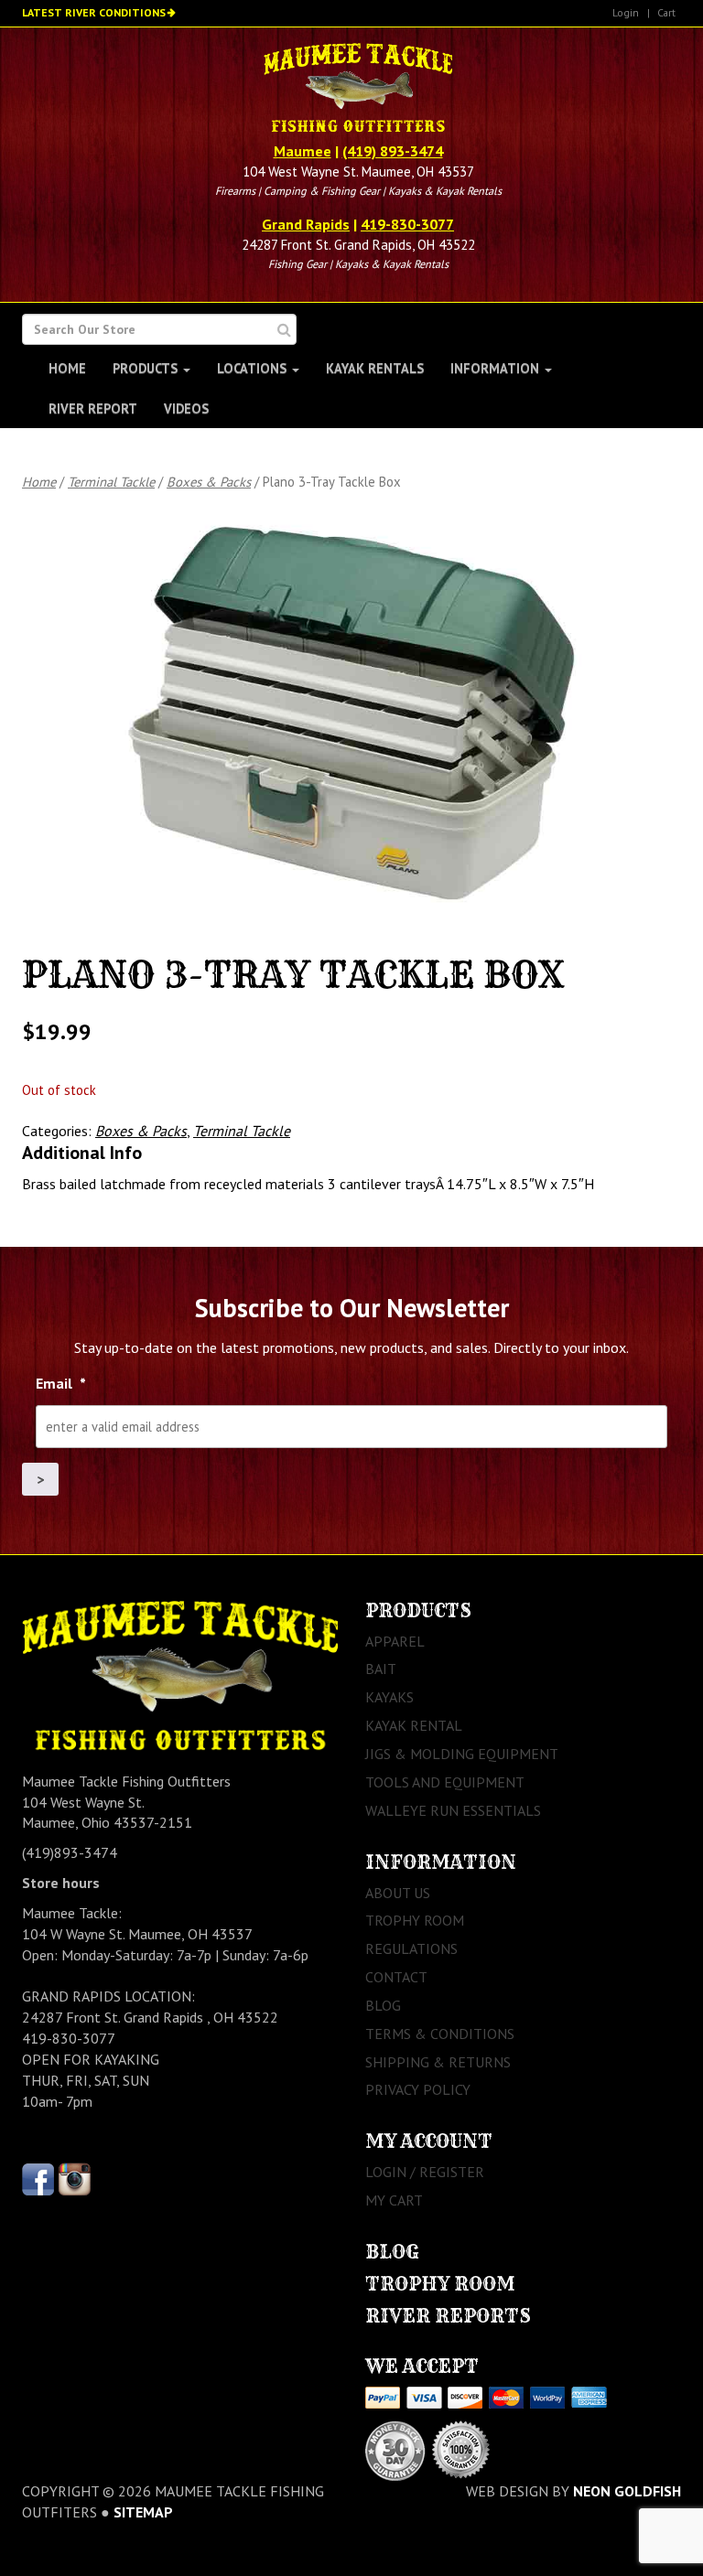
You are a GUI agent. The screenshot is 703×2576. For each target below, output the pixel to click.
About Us (398, 1893)
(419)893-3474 (70, 1852)
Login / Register (425, 2172)
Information (497, 368)
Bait (381, 1669)
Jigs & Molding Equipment (462, 1754)
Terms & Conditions (440, 2034)
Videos (186, 408)
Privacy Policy (418, 2089)
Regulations (411, 1948)
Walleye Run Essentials (453, 1810)
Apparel (395, 1641)
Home (67, 368)
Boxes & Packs (209, 482)
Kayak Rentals (375, 368)
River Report (93, 408)
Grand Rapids (306, 224)
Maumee (303, 151)
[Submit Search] (284, 330)
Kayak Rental (414, 1725)
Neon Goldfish (627, 2491)
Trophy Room (415, 1920)
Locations (254, 368)
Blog (383, 2005)
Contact (396, 1977)
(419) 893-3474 (393, 151)
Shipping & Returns (438, 2062)
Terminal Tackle (111, 482)
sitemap (143, 2512)
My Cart (394, 2200)
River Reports (448, 2316)
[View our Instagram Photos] (75, 2178)
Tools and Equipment (445, 1782)
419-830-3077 (407, 224)
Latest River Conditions (94, 12)
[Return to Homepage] (357, 90)
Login (626, 12)
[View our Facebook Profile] (38, 2178)
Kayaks (389, 1697)
